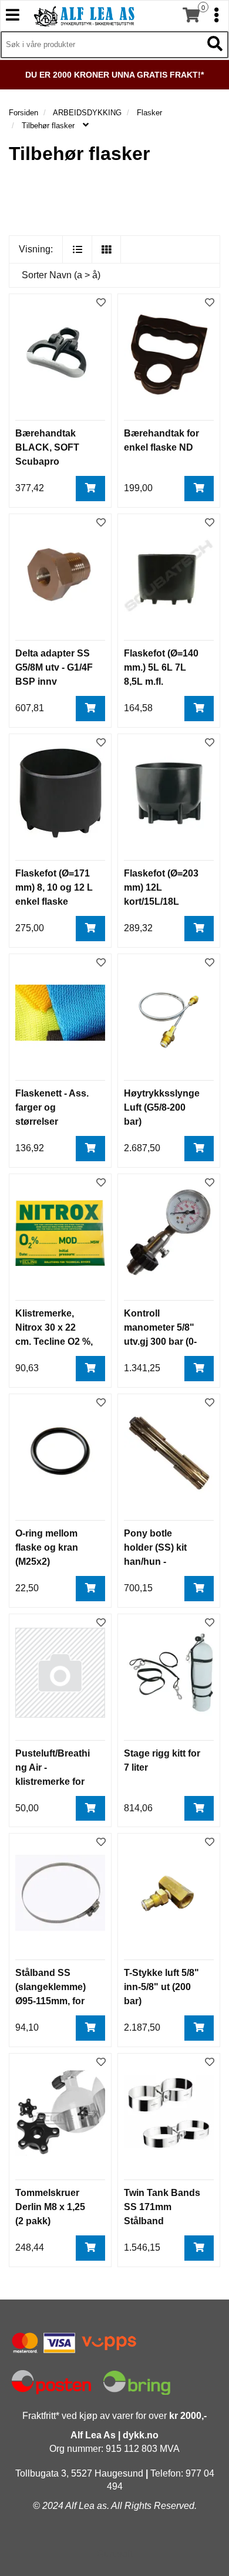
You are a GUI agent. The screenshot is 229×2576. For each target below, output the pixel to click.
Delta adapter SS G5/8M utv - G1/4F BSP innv (54, 667)
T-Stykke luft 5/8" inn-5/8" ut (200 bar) (161, 1987)
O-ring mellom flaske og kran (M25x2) (47, 1547)
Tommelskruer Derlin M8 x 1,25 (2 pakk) (50, 2207)
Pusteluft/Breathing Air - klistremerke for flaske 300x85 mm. (53, 1782)
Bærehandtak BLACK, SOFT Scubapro (47, 447)
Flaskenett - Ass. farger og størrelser (52, 1107)
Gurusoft (114, 2554)
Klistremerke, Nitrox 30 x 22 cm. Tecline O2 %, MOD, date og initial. (54, 1342)
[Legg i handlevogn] (90, 489)
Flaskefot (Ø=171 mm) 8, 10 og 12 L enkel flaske (54, 887)
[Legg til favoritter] (101, 303)
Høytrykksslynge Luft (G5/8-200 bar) (162, 1107)
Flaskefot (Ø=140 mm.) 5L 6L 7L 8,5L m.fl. (161, 667)
